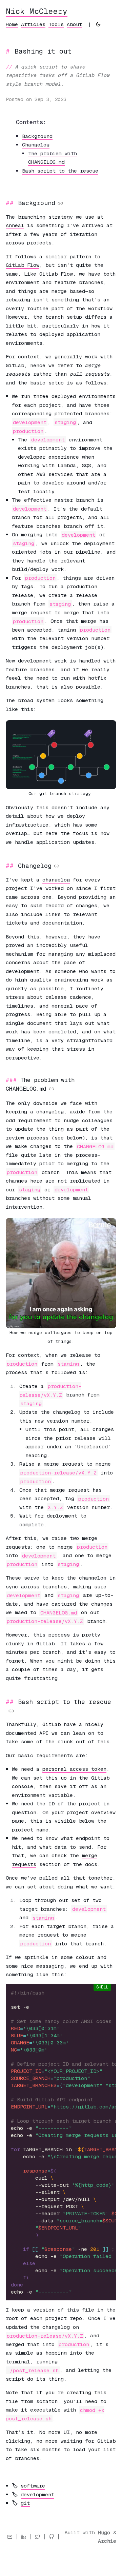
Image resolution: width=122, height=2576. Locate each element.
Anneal (15, 225)
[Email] (10, 2537)
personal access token (74, 1769)
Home (12, 24)
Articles (33, 24)
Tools (56, 24)
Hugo (104, 2532)
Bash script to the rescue (60, 171)
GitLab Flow (23, 265)
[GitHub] (52, 2537)
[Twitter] (38, 2537)
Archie (107, 2541)
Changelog (36, 145)
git (25, 2503)
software (33, 2486)
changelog (56, 880)
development (37, 2494)
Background (37, 136)
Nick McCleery (37, 11)
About (74, 24)
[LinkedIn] (24, 2537)
